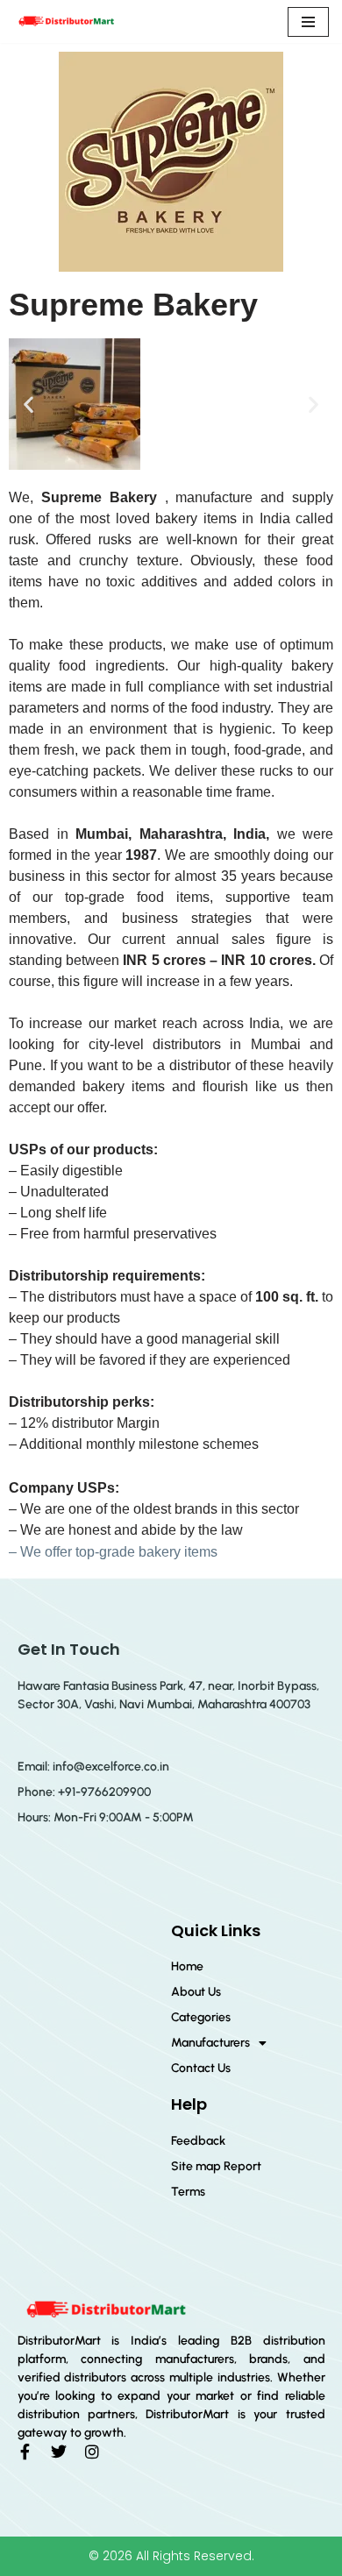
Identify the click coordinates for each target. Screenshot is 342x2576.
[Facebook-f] (25, 2452)
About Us (196, 1992)
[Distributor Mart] (66, 21)
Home (187, 1966)
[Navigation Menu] (308, 22)
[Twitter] (59, 2452)
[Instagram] (92, 2452)
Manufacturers (210, 2043)
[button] (28, 404)
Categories (201, 2017)
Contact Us (201, 2068)
